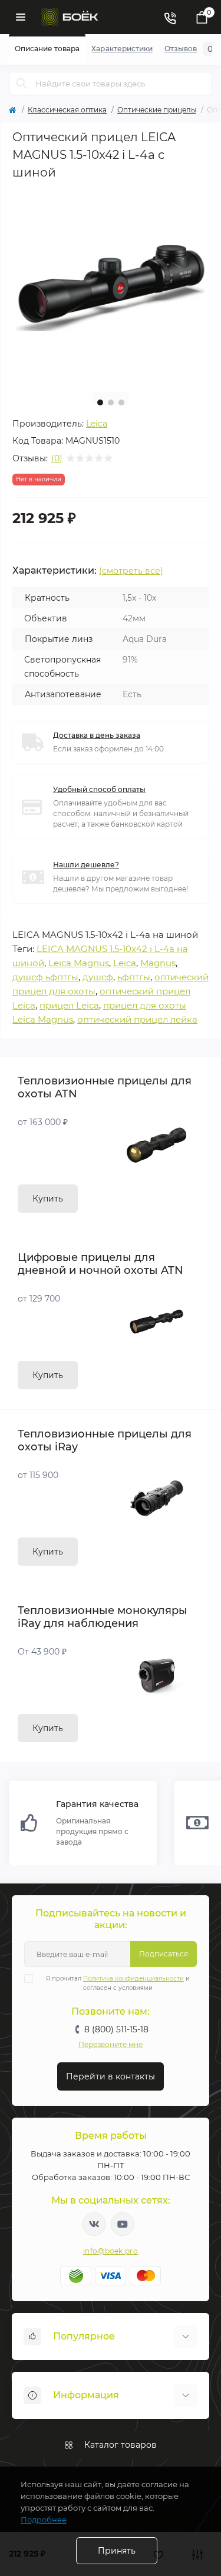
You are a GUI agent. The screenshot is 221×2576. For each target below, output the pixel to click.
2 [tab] (111, 402)
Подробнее (44, 2520)
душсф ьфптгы (45, 977)
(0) (57, 458)
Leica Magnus (79, 963)
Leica (97, 424)
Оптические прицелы (157, 110)
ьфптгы (134, 977)
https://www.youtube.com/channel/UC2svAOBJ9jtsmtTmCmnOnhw (123, 2224)
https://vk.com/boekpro (94, 2224)
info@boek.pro (111, 2251)
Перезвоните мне (111, 2044)
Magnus (158, 963)
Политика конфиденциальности (133, 1978)
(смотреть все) (131, 571)
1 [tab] (100, 402)
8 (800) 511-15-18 (116, 2029)
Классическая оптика (67, 110)
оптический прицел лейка (137, 1019)
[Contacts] (170, 17)
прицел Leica (69, 1005)
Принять (117, 2551)
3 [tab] (121, 402)
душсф (98, 977)
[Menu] (21, 17)
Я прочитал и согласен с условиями (118, 1983)
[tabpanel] (111, 285)
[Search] (22, 84)
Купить (48, 1199)
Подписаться (164, 1954)
